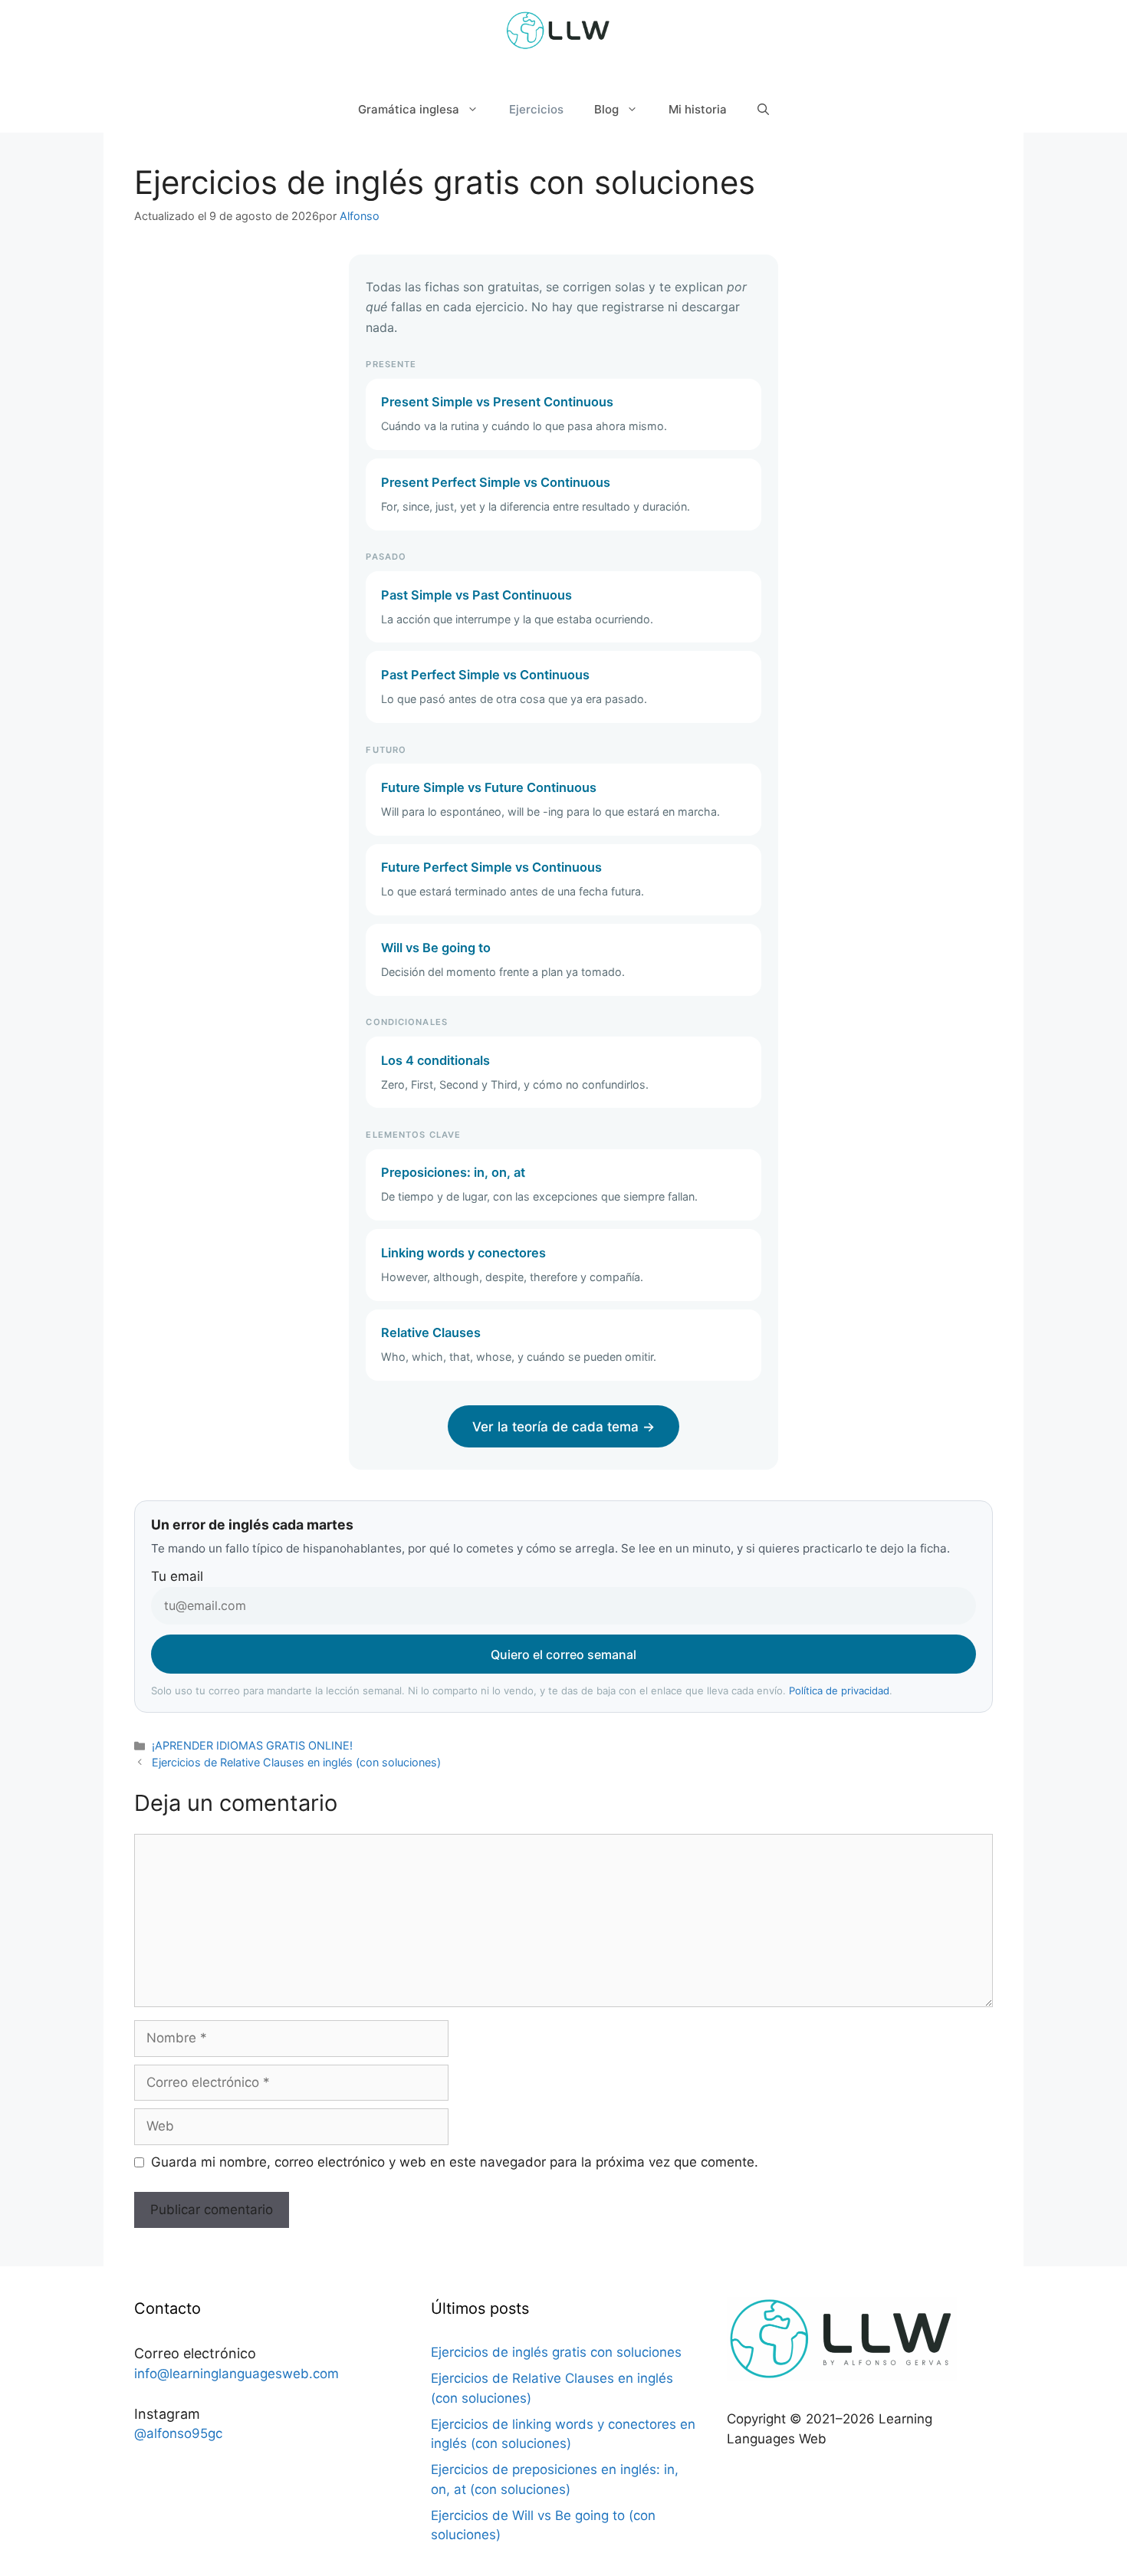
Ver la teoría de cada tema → (563, 1427)
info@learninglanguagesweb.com (237, 2374)
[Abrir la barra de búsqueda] (763, 110)
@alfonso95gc (178, 2433)
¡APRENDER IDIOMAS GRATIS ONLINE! (252, 1745)
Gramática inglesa (409, 109)
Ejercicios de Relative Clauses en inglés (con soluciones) (296, 1762)
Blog (606, 109)
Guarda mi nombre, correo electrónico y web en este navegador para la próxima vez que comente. (455, 2162)
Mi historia (698, 109)
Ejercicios (536, 109)
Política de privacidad (839, 1691)
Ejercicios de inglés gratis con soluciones (556, 2352)
